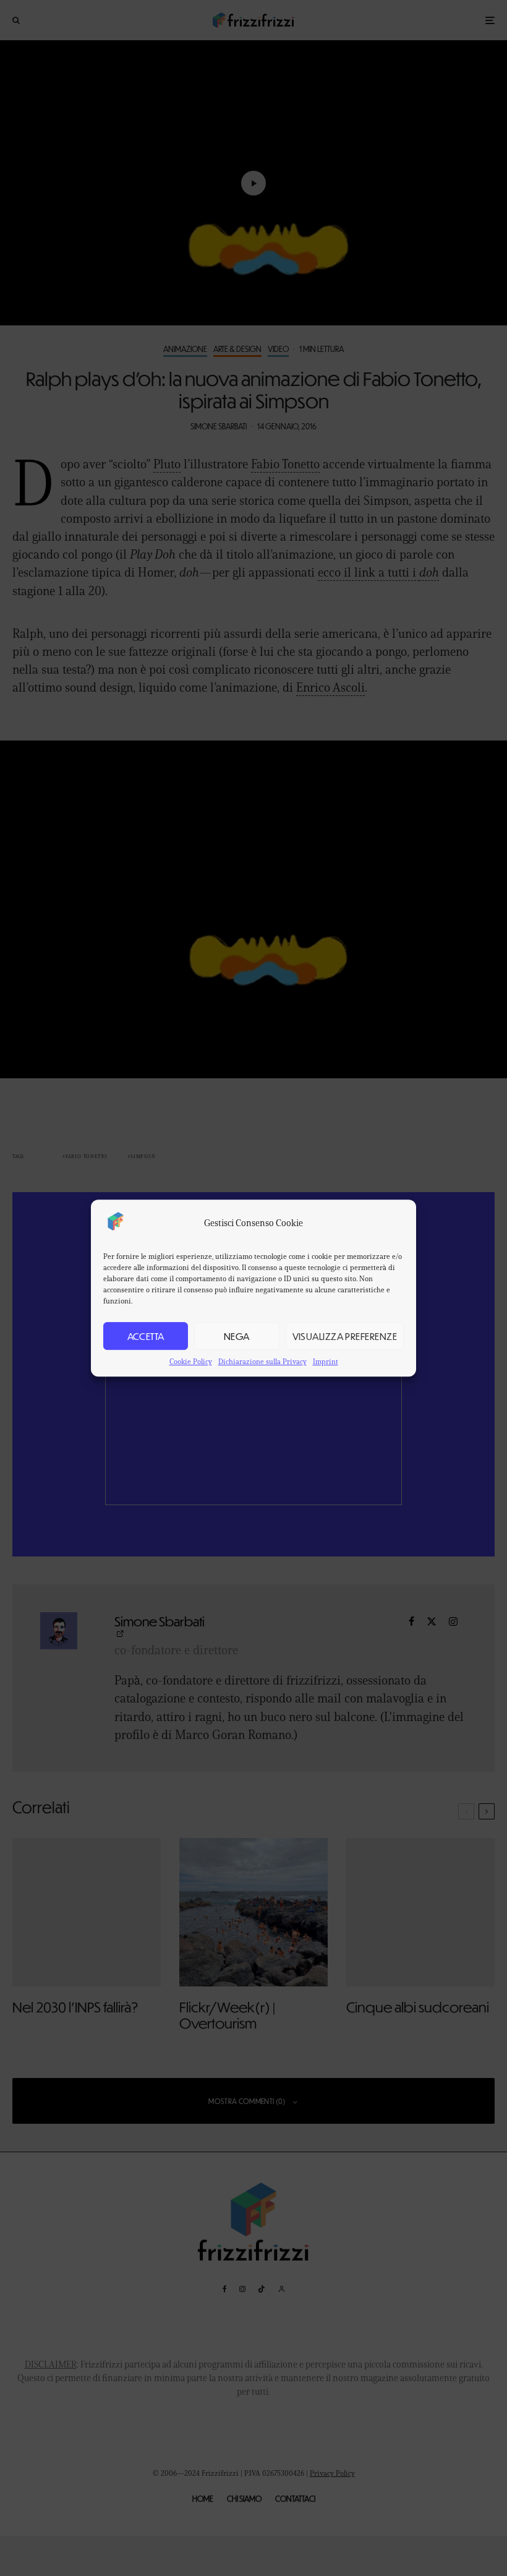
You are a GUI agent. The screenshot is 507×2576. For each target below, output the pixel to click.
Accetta (146, 1336)
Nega (237, 1336)
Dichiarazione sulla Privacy (262, 1361)
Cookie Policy (191, 1361)
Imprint (326, 1361)
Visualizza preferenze (345, 1336)
